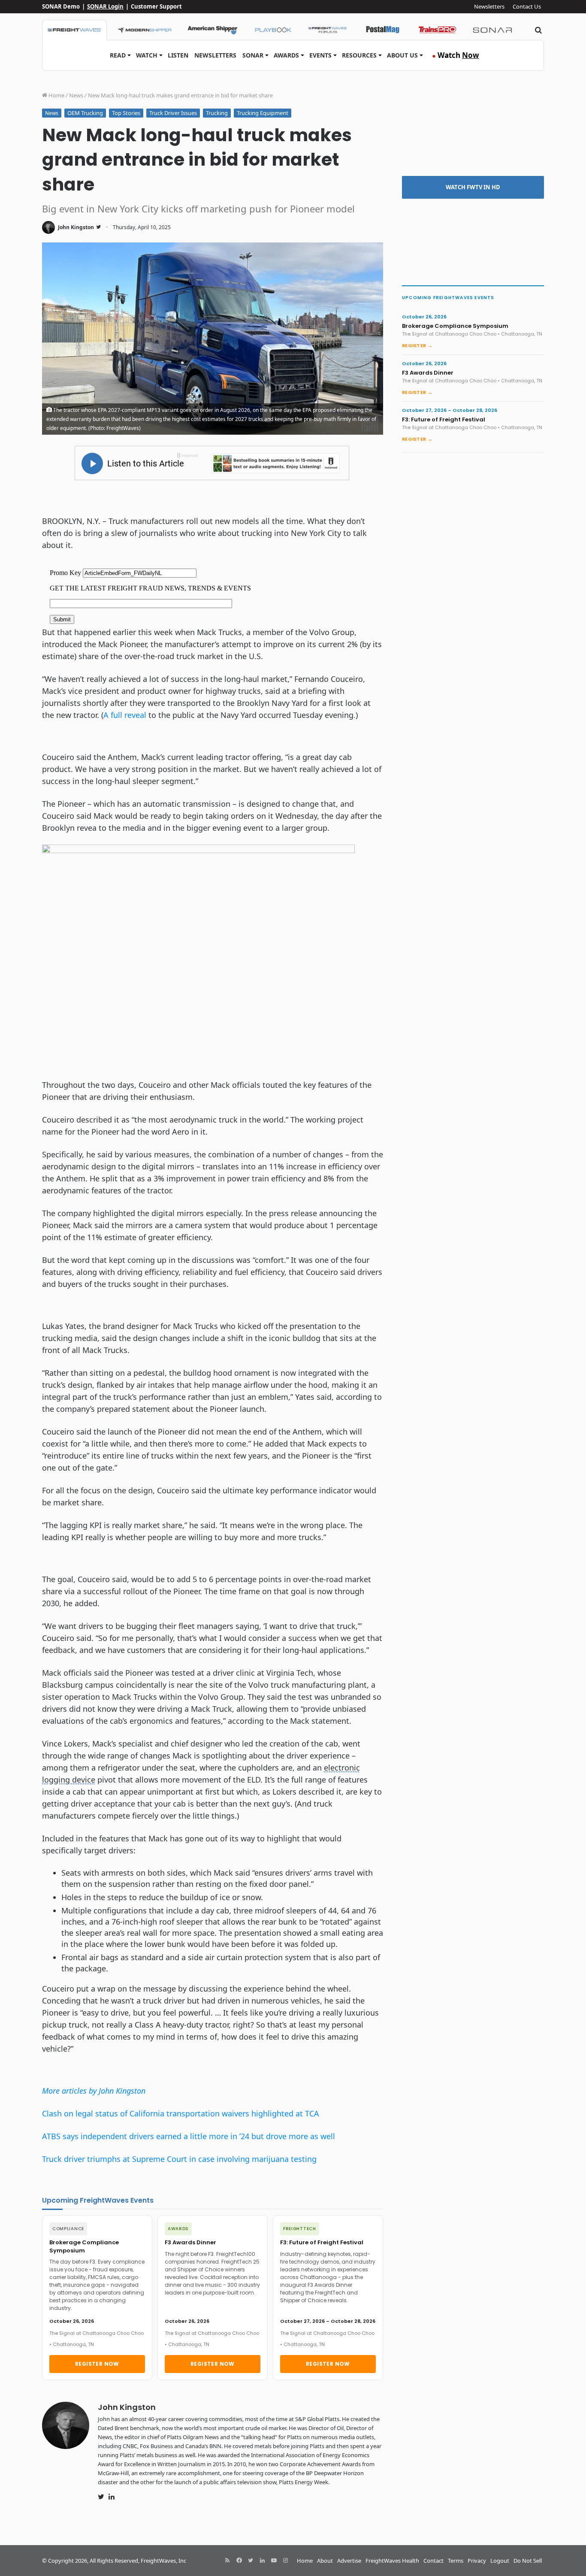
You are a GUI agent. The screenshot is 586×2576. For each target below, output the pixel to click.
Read (118, 55)
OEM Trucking (85, 113)
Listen (178, 55)
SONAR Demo (61, 6)
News (76, 95)
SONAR (253, 55)
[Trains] (438, 30)
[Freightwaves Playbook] (273, 30)
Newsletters (489, 6)
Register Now (97, 2364)
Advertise (349, 2561)
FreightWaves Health (392, 2561)
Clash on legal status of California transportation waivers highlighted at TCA (181, 2113)
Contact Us (527, 6)
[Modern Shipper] (144, 30)
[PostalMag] (383, 30)
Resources (359, 55)
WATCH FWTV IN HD (473, 187)
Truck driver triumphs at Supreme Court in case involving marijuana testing (179, 2159)
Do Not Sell (528, 2561)
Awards (286, 55)
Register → (417, 345)
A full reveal (125, 715)
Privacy (477, 2561)
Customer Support (156, 6)
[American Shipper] (212, 30)
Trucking (217, 113)
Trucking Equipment (263, 113)
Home (56, 95)
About (325, 2561)
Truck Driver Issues (173, 113)
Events (320, 55)
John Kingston (76, 227)
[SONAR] (492, 30)
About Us (402, 55)
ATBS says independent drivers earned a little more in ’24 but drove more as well (189, 2136)
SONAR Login (105, 6)
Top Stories (126, 113)
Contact (433, 2561)
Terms (456, 2561)
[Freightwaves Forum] (328, 30)
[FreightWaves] (74, 30)
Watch (147, 55)
